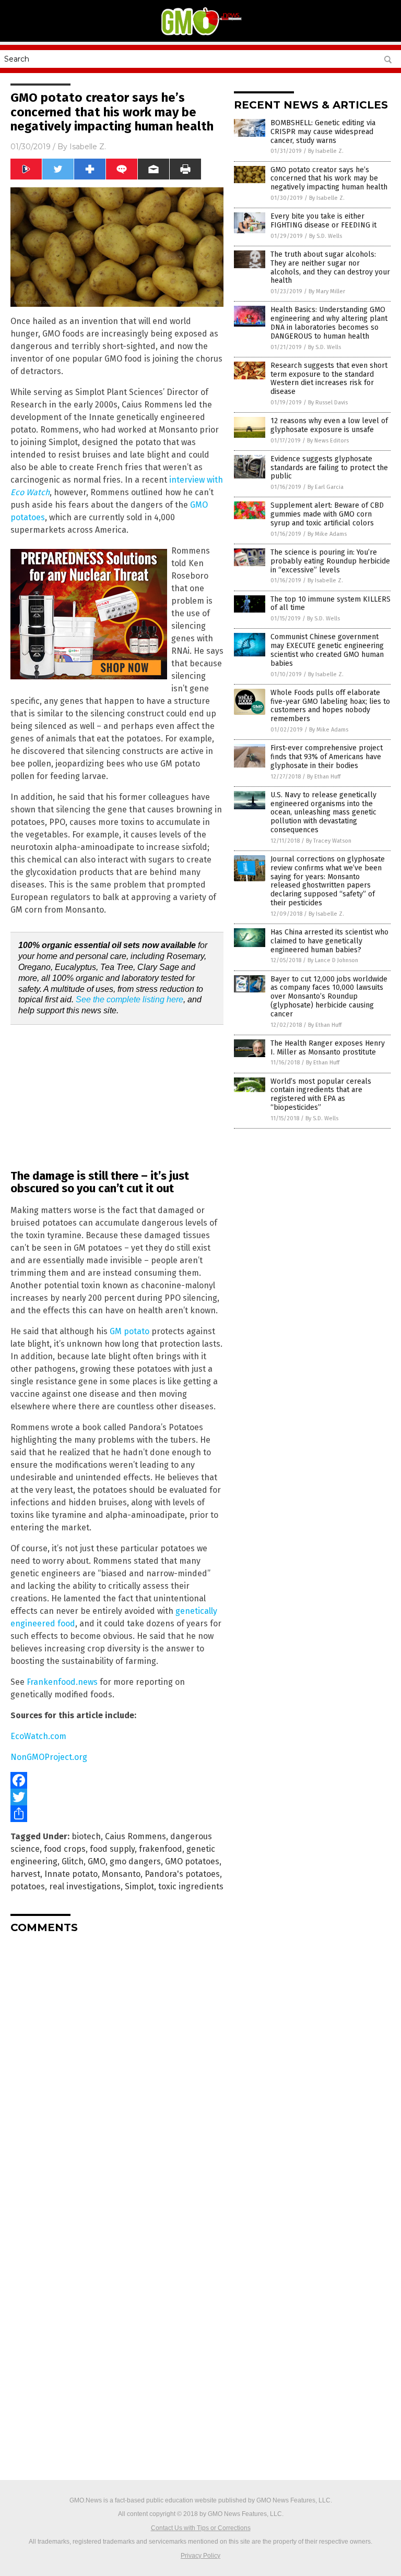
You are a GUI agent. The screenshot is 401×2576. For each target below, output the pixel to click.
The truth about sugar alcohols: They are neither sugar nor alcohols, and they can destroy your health (330, 267)
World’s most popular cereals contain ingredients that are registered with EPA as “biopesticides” (321, 1094)
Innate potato (71, 1874)
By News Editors (328, 441)
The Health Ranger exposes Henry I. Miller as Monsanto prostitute (328, 1048)
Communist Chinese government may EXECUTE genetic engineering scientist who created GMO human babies (327, 650)
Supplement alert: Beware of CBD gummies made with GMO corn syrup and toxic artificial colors (327, 514)
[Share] (117, 1814)
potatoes (28, 1886)
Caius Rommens (135, 1836)
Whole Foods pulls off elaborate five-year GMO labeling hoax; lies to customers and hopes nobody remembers (330, 706)
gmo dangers (135, 1861)
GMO (97, 1861)
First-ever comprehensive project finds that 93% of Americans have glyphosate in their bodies (327, 757)
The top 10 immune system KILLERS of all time (331, 604)
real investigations (85, 1886)
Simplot (139, 1886)
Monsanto (121, 1874)
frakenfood (161, 1849)
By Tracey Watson (329, 841)
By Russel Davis (328, 403)
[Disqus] (117, 2072)
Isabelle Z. (88, 147)
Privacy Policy (200, 2556)
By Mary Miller (327, 291)
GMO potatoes (192, 1861)
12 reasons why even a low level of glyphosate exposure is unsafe (329, 425)
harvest (25, 1874)
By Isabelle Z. (326, 151)
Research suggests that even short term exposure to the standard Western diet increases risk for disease (329, 379)
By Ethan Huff (324, 777)
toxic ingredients (191, 1886)
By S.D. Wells (326, 236)
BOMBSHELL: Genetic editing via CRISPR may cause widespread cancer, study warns (323, 132)
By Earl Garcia (326, 487)
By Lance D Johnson (333, 960)
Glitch (73, 1861)
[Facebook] (117, 1780)
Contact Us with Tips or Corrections (201, 2528)
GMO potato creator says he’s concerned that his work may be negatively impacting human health (329, 179)
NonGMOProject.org (49, 1757)
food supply (112, 1849)
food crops (65, 1849)
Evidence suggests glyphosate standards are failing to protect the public (329, 468)
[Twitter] (117, 1797)
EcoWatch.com (38, 1736)
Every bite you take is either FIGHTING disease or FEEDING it (323, 221)
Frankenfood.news (62, 1682)
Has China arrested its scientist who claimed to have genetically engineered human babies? (329, 941)
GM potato (129, 1331)
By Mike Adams (327, 534)
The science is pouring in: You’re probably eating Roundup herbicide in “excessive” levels (330, 561)
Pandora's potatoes (182, 1874)
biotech (86, 1836)
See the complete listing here (129, 999)
